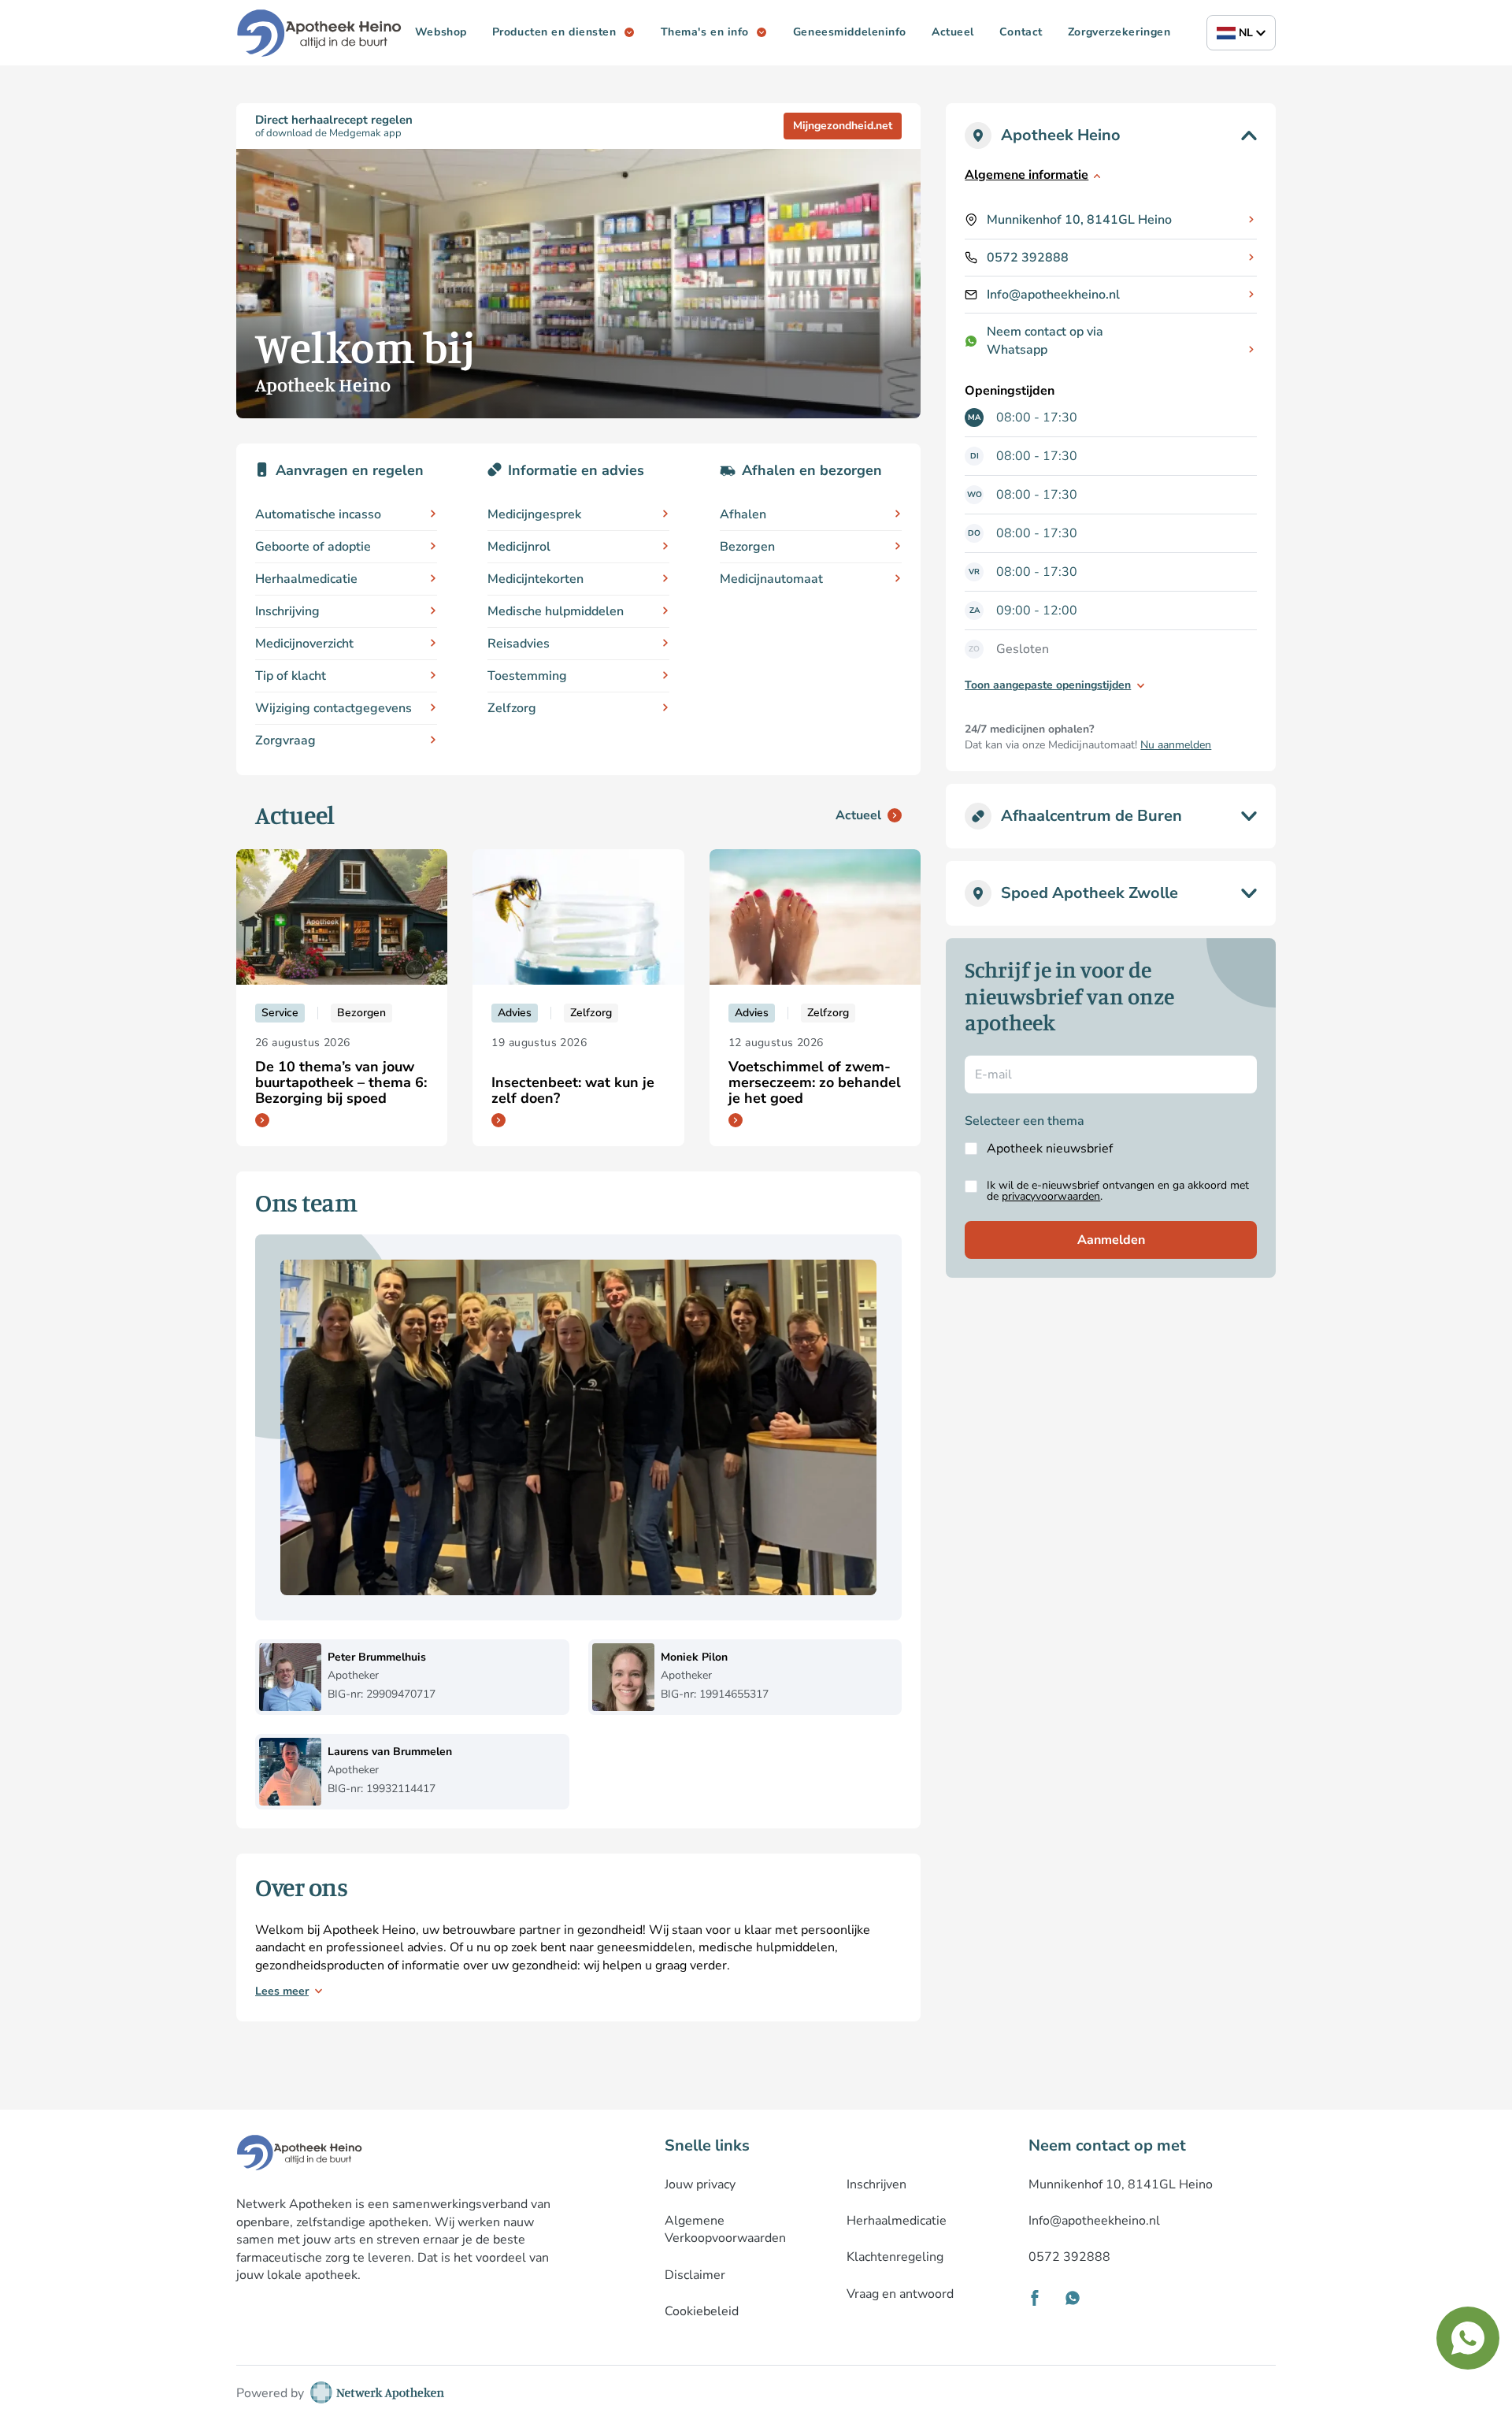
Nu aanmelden (1176, 745)
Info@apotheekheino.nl (1053, 295)
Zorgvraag (285, 740)
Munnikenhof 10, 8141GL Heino (1079, 220)
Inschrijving (287, 611)
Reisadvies (519, 644)
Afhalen (743, 514)
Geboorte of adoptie (313, 547)
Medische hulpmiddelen (556, 611)
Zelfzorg (512, 708)
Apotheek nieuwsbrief (1050, 1149)
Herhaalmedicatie (306, 579)
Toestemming (527, 676)
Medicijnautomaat (771, 579)
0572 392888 (1028, 258)
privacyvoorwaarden (1051, 1196)
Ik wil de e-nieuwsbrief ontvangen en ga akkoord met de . (1118, 1191)
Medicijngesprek (534, 514)
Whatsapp (1017, 350)
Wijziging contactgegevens (334, 708)
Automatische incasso (318, 514)
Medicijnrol (519, 547)
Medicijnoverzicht (304, 644)
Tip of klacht (291, 676)
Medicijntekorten (535, 579)
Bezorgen (747, 547)
